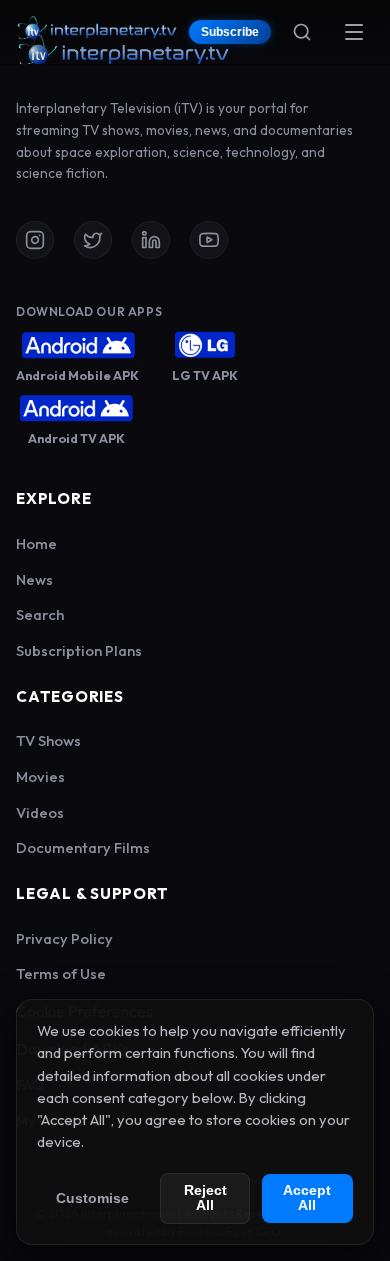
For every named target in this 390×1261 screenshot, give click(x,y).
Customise (92, 1198)
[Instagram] (35, 240)
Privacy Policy (64, 938)
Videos (40, 812)
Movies (40, 776)
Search (40, 614)
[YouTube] (209, 240)
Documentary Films (83, 847)
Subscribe (230, 32)
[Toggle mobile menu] (354, 32)
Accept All (307, 1198)
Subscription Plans (79, 650)
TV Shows (48, 740)
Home (36, 543)
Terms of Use (61, 973)
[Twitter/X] (93, 240)
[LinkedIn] (151, 240)
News (34, 579)
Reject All (205, 1198)
